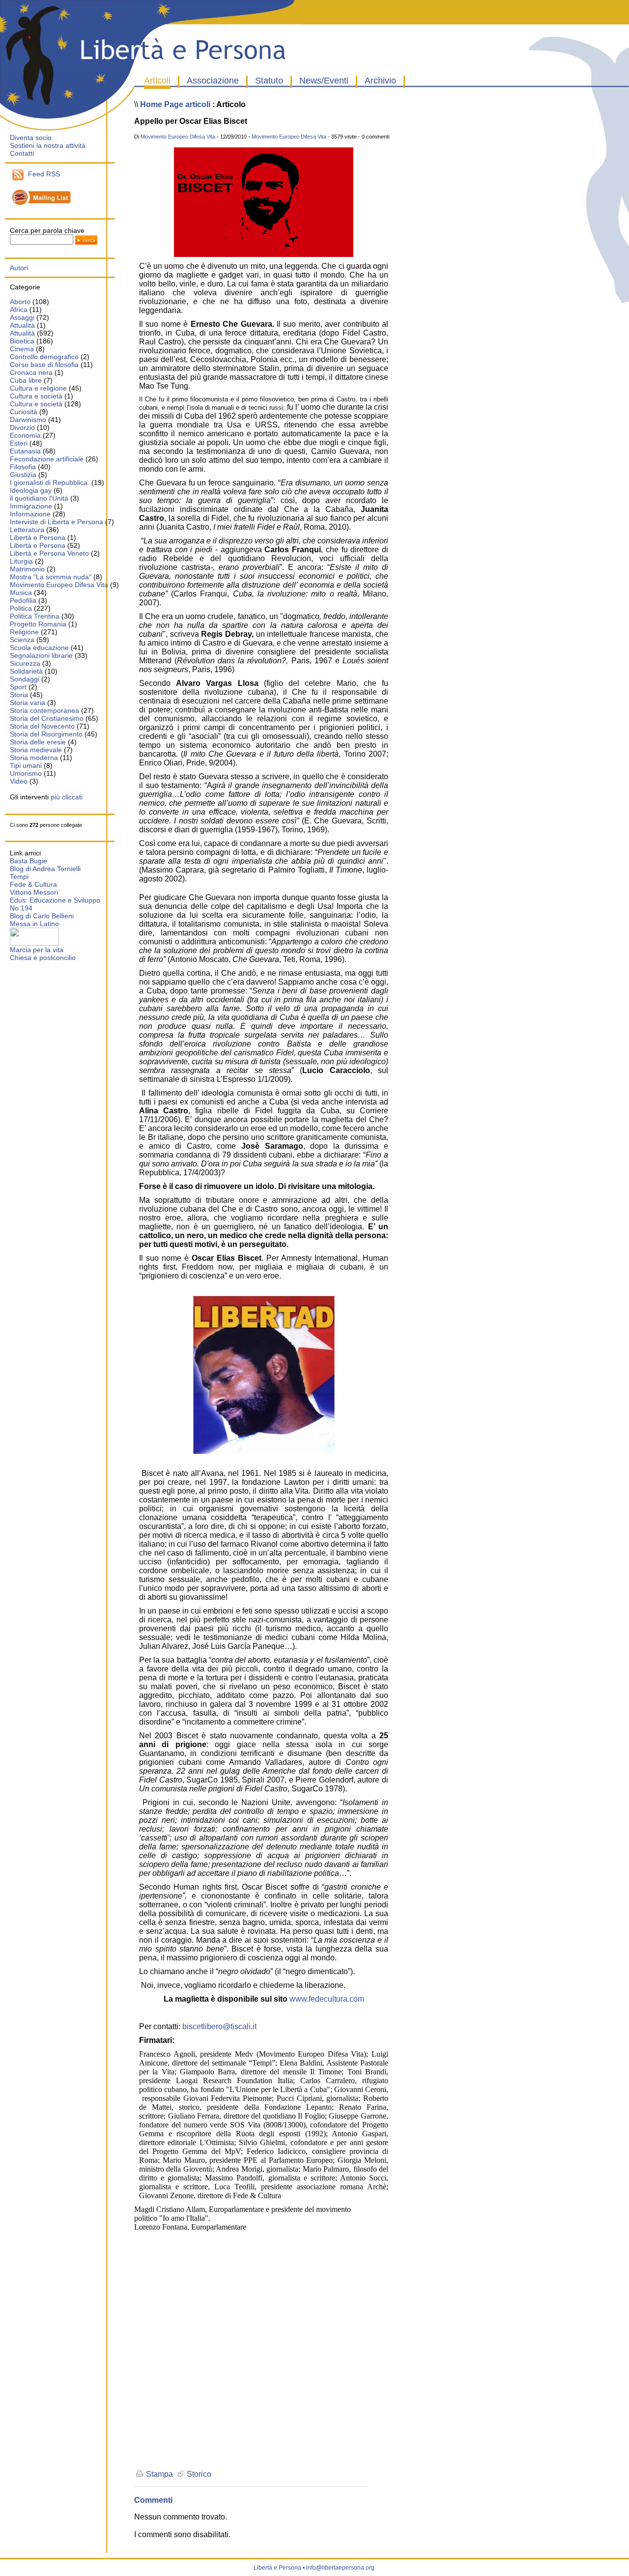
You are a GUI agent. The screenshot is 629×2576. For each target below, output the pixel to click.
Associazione (213, 81)
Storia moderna (34, 758)
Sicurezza (25, 663)
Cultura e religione (38, 388)
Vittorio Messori (34, 892)
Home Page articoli (175, 104)
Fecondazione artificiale (47, 459)
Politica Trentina (35, 616)
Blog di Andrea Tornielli (45, 869)
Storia (19, 695)
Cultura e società (36, 396)
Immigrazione (31, 506)
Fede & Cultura (33, 884)
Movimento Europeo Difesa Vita (59, 585)
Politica (21, 608)
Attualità (22, 325)
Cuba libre (26, 380)
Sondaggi (25, 679)
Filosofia (23, 467)
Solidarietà (26, 671)
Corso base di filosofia (44, 365)
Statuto (269, 81)
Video (19, 781)
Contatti (22, 153)
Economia (25, 435)
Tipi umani (26, 765)
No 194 (21, 908)
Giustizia (24, 475)
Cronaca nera (31, 372)
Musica (21, 593)
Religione (24, 632)
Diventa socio (31, 138)
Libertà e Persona (38, 538)
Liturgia (21, 561)
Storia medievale (36, 750)
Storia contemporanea (44, 710)
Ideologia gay (31, 490)
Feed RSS (42, 174)
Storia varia (28, 703)
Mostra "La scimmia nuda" (51, 577)
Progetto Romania (38, 624)
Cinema (22, 349)
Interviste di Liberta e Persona (57, 522)
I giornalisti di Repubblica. (50, 482)
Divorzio (22, 427)
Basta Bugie (29, 861)
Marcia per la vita (37, 950)
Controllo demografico (44, 357)
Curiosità (24, 412)
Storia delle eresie (38, 742)
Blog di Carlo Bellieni (42, 916)
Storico (198, 2474)
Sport (18, 687)
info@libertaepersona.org (340, 2568)
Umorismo (26, 773)
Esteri (19, 443)
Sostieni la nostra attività (48, 145)
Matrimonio (27, 569)
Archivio (380, 81)
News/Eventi (324, 81)
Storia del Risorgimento (46, 734)
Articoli (157, 81)
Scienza (22, 640)
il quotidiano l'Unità (39, 498)
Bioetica (22, 341)
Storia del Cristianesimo (47, 718)
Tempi (19, 877)
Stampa (158, 2474)
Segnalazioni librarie (41, 655)
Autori (19, 268)
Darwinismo (28, 420)
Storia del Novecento (42, 726)
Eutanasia (25, 451)
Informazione (30, 514)
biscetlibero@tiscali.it (219, 2026)
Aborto (20, 302)
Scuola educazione (39, 648)
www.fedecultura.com (327, 1999)
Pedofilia (23, 600)
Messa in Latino (34, 924)
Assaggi (22, 317)
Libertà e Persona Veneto (49, 553)
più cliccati (67, 797)
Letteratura (27, 530)
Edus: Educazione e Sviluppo (55, 900)
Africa (19, 310)
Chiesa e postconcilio (43, 958)
